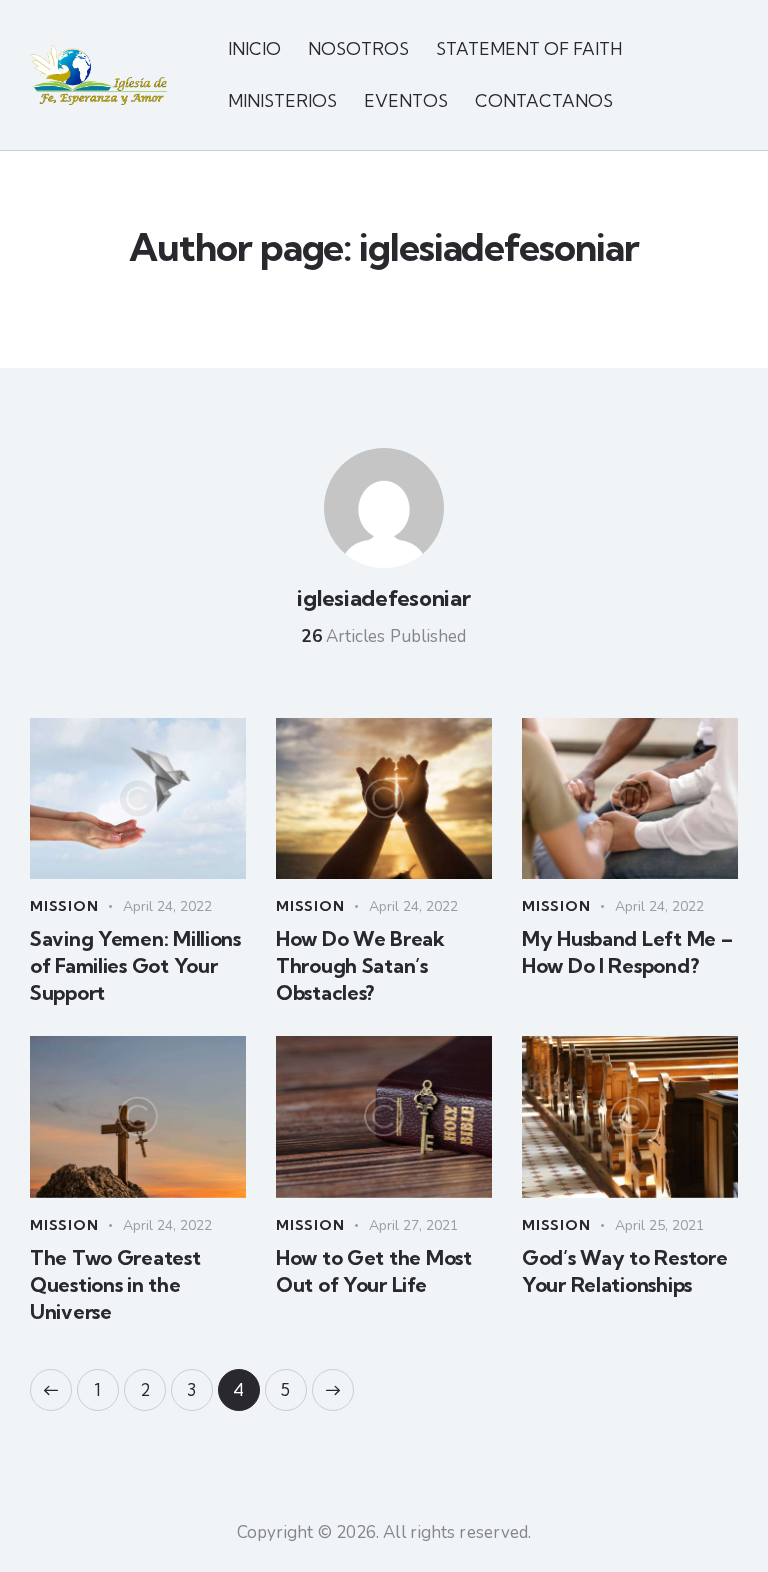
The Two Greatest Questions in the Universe (115, 1284)
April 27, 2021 (413, 1225)
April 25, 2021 (659, 1225)
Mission (64, 906)
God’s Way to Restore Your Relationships (624, 1271)
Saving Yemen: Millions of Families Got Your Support (135, 965)
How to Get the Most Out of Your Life (374, 1271)
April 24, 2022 (167, 906)
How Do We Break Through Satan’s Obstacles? (360, 965)
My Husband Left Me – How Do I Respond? (627, 952)
